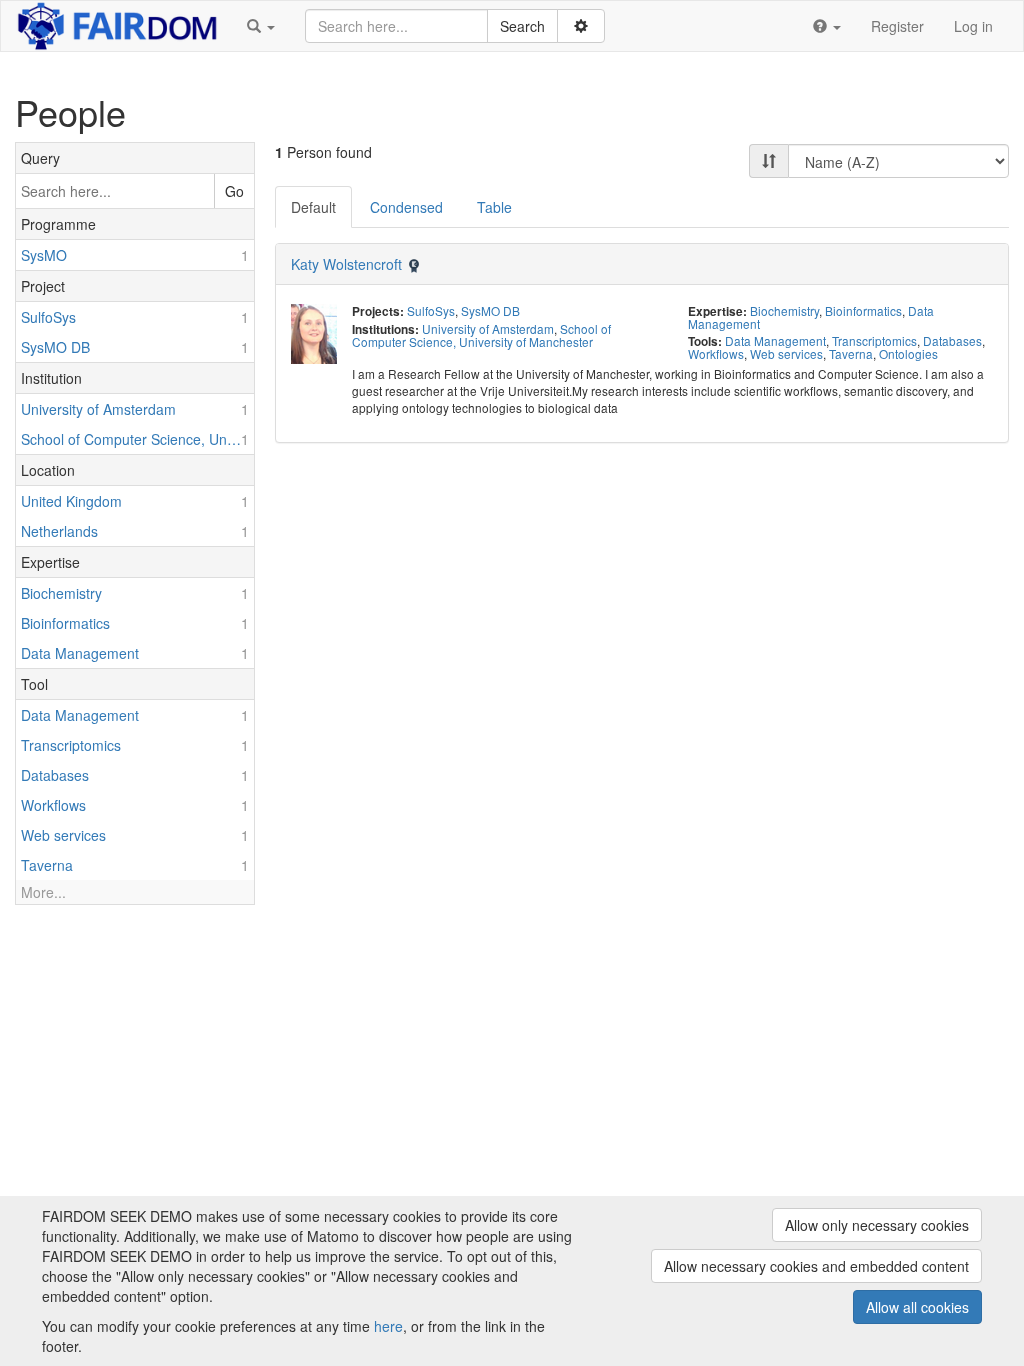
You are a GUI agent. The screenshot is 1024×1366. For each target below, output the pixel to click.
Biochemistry (784, 310)
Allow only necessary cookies (877, 1225)
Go (234, 191)
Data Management (775, 340)
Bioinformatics (863, 310)
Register (897, 26)
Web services (786, 353)
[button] (261, 26)
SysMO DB (490, 310)
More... (43, 892)
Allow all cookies (917, 1307)
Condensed (406, 207)
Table (494, 207)
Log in (973, 26)
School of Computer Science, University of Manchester (481, 335)
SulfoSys (431, 310)
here (388, 1326)
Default (313, 207)
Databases (952, 340)
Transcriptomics (874, 340)
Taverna (851, 353)
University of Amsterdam (488, 328)
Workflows (716, 353)
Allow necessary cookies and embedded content (816, 1266)
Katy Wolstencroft (346, 264)
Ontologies (908, 353)
